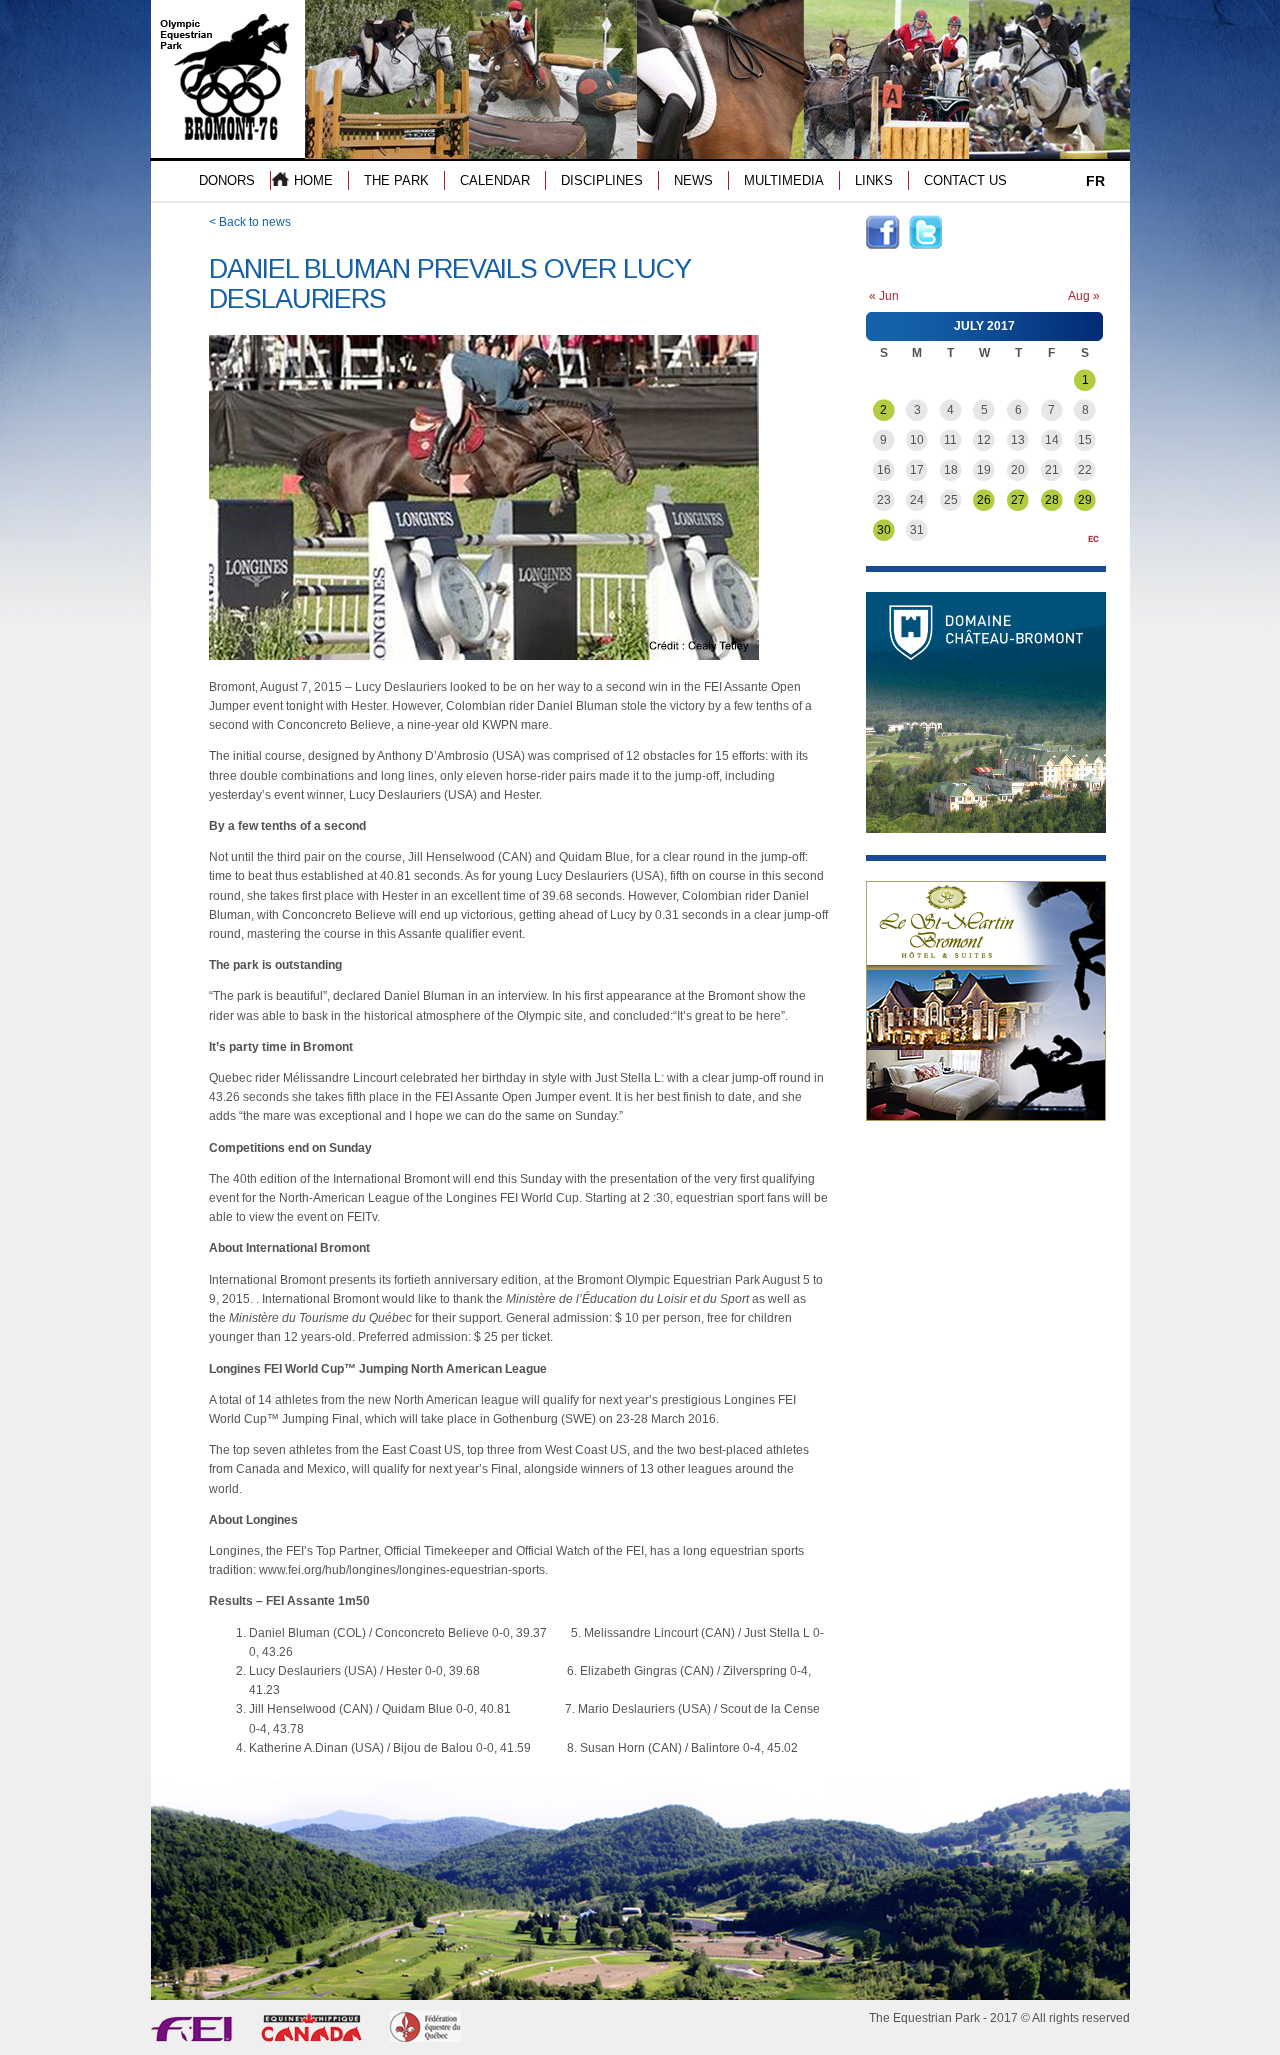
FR (1095, 181)
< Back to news (250, 222)
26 (984, 500)
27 (1018, 500)
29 (1085, 500)
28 (1052, 500)
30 (884, 530)
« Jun (884, 296)
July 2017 (984, 326)
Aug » (1084, 296)
